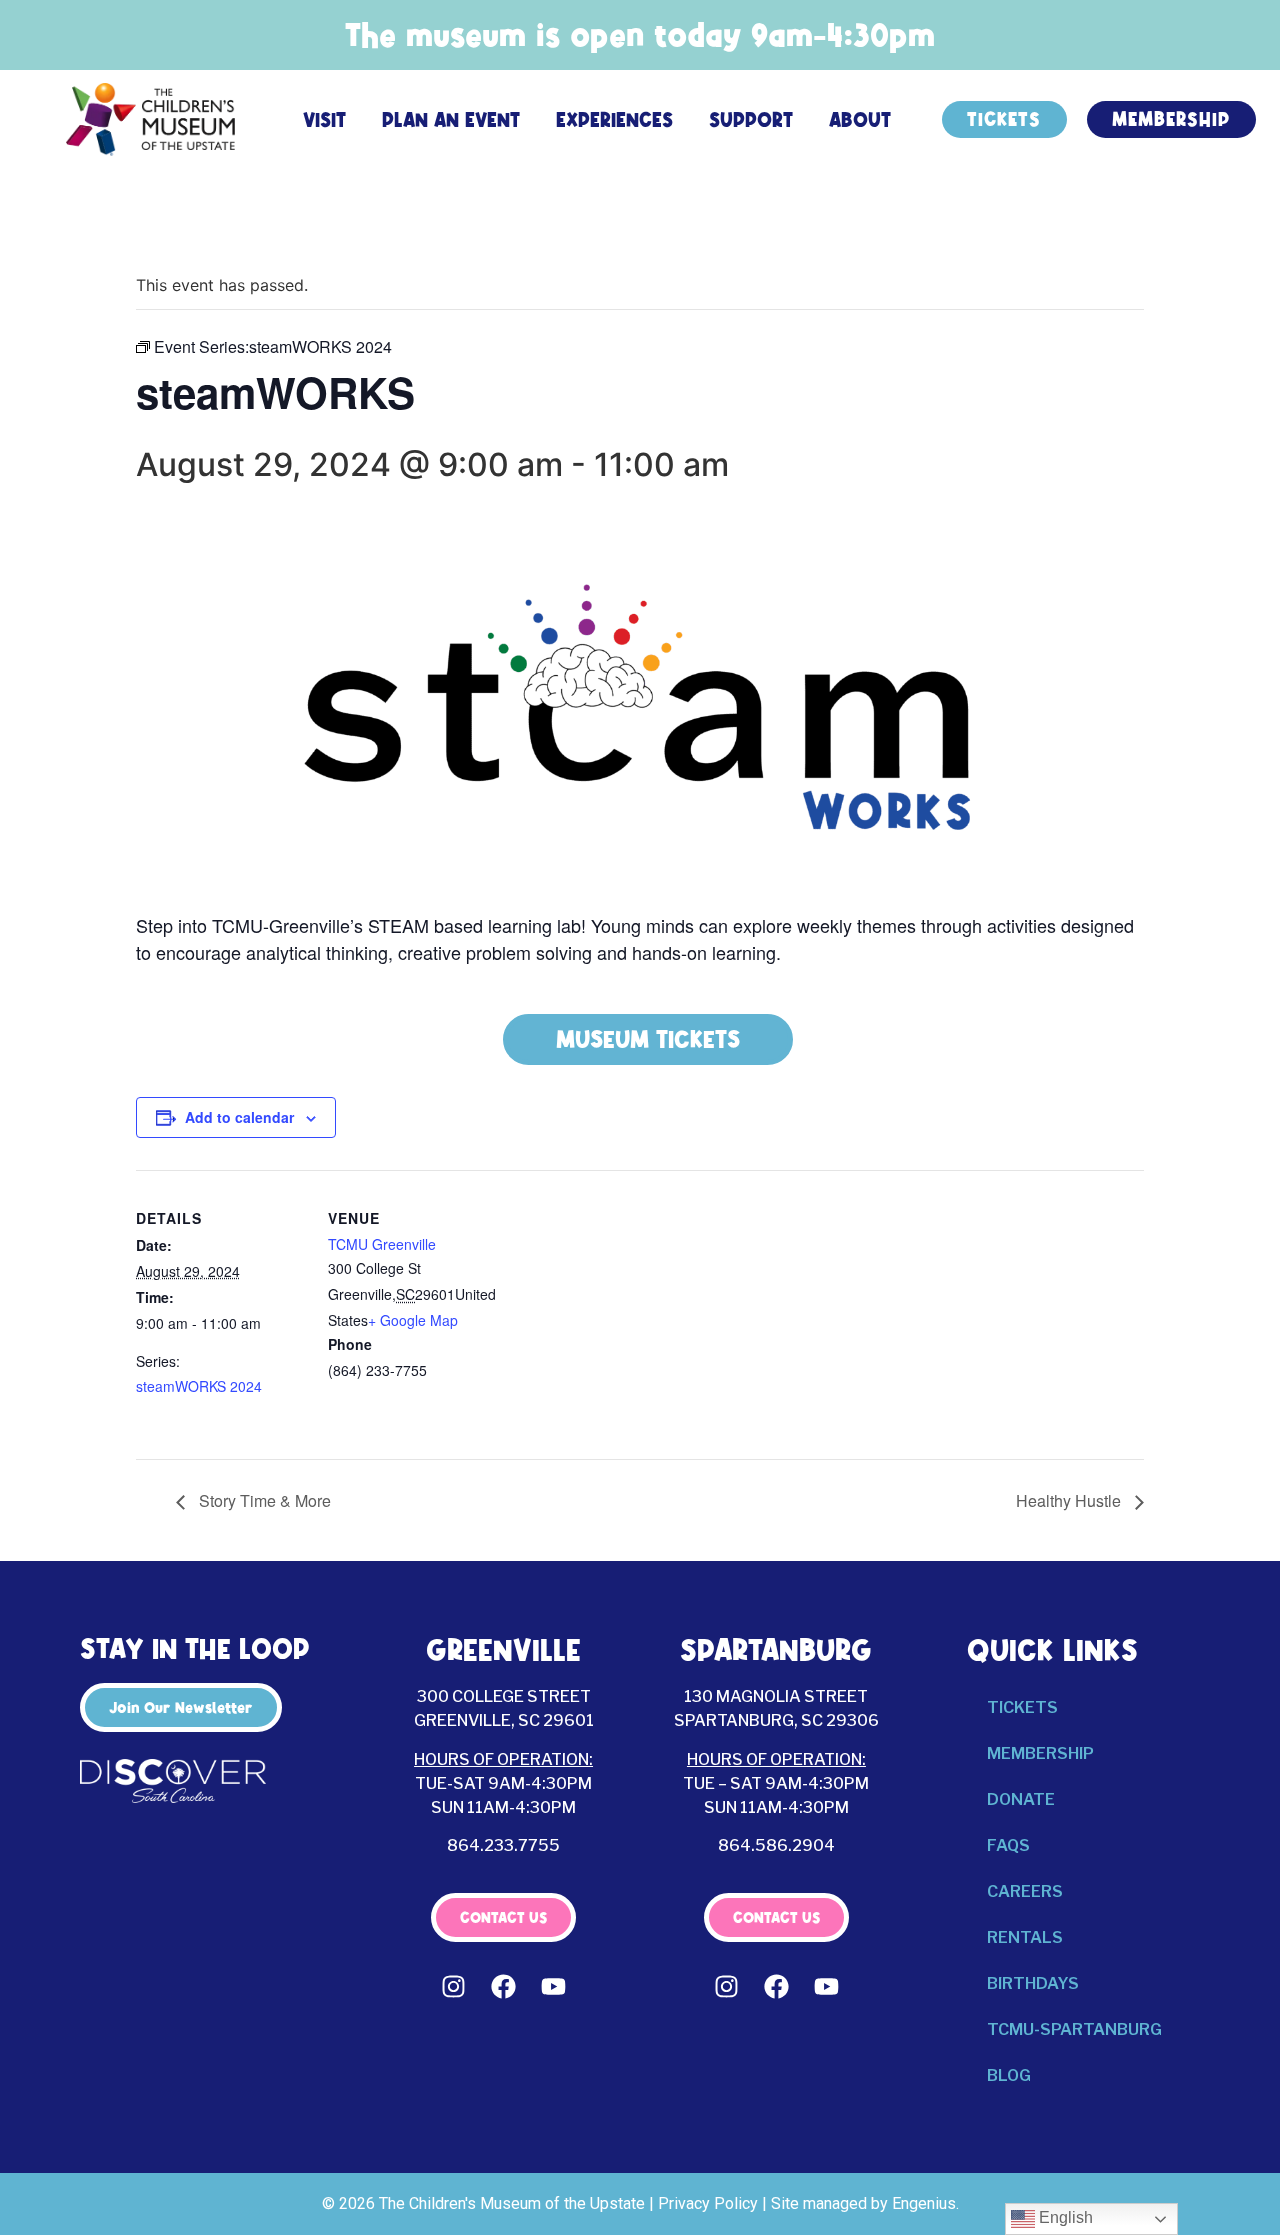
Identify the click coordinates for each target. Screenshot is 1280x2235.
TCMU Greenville (382, 1244)
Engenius (924, 2203)
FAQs (1008, 1845)
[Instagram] (454, 1987)
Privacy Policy (708, 2203)
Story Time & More (263, 1500)
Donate (1021, 1799)
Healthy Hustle (1070, 1500)
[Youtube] (554, 1987)
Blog (1009, 2075)
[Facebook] (504, 1987)
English (1064, 2217)
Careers (1025, 1891)
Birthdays (1033, 1983)
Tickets (1022, 1707)
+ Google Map (413, 1320)
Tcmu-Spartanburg (1074, 2029)
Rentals (1025, 1937)
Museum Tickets (648, 1039)
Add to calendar (239, 1117)
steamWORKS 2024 (199, 1386)
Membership (1040, 1753)
